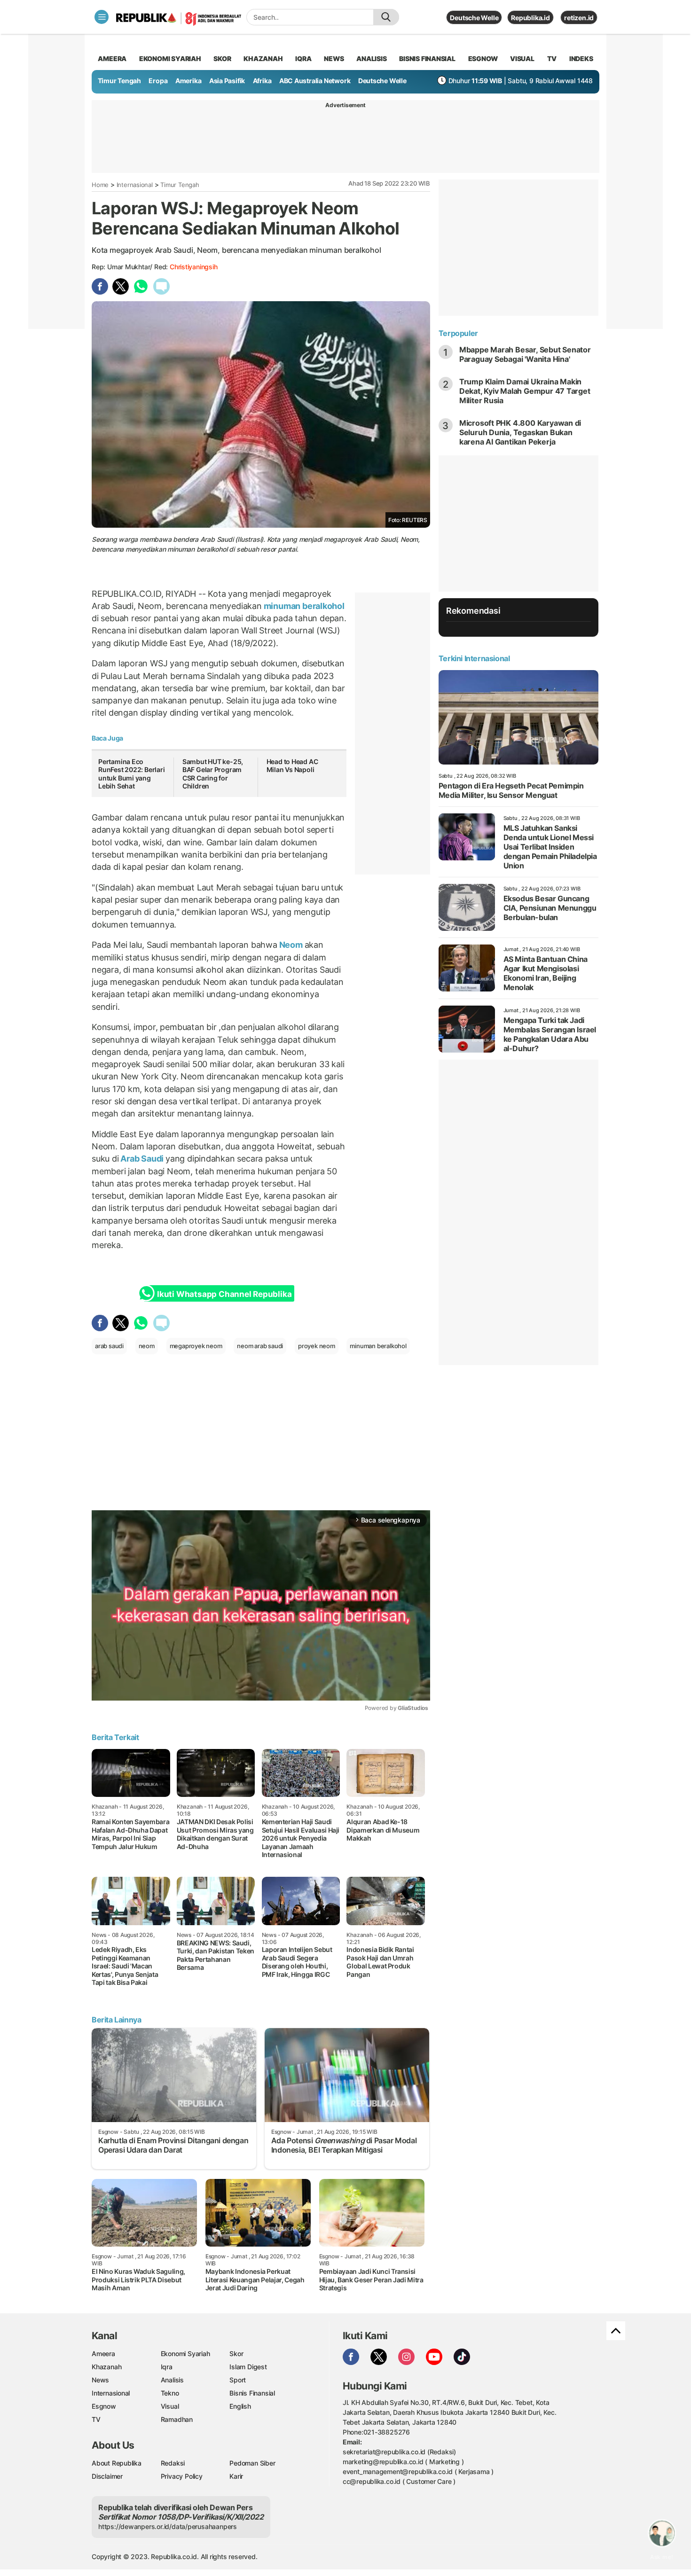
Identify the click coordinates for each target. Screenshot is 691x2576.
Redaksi (173, 2463)
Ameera (103, 2354)
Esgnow (104, 2406)
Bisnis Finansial (427, 59)
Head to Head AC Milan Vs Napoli (292, 766)
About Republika (117, 2463)
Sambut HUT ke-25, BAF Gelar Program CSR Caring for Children (213, 774)
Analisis (172, 2380)
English (240, 2406)
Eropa (158, 81)
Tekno (170, 2393)
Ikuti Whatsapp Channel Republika (224, 1294)
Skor (236, 2354)
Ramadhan (177, 2419)
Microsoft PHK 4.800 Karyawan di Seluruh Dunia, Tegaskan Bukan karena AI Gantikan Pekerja (520, 432)
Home (100, 185)
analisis (371, 59)
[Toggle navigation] (102, 17)
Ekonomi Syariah (170, 59)
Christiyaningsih (194, 267)
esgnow (483, 59)
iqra (303, 59)
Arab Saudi (142, 1159)
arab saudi (109, 1346)
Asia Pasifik (227, 81)
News (100, 2380)
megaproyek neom (196, 1346)
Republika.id (530, 18)
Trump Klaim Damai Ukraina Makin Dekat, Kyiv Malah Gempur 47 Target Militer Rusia (525, 391)
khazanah (263, 59)
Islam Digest (248, 2367)
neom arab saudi (260, 1346)
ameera (112, 59)
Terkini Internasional (474, 658)
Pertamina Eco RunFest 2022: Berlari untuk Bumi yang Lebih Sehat (132, 774)
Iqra (167, 2367)
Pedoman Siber (252, 2463)
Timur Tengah (119, 81)
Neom (291, 945)
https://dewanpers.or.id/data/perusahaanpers (168, 2526)
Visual (170, 2406)
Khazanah (106, 2367)
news (334, 59)
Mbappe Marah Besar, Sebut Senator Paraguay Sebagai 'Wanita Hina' (525, 354)
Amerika (188, 81)
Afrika (262, 81)
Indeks (581, 59)
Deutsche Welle (474, 18)
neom (147, 1346)
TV (552, 59)
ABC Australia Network (315, 81)
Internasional (135, 185)
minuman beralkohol (303, 606)
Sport (238, 2380)
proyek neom (317, 1346)
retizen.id (579, 18)
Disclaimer (107, 2476)
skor (222, 59)
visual (522, 59)
